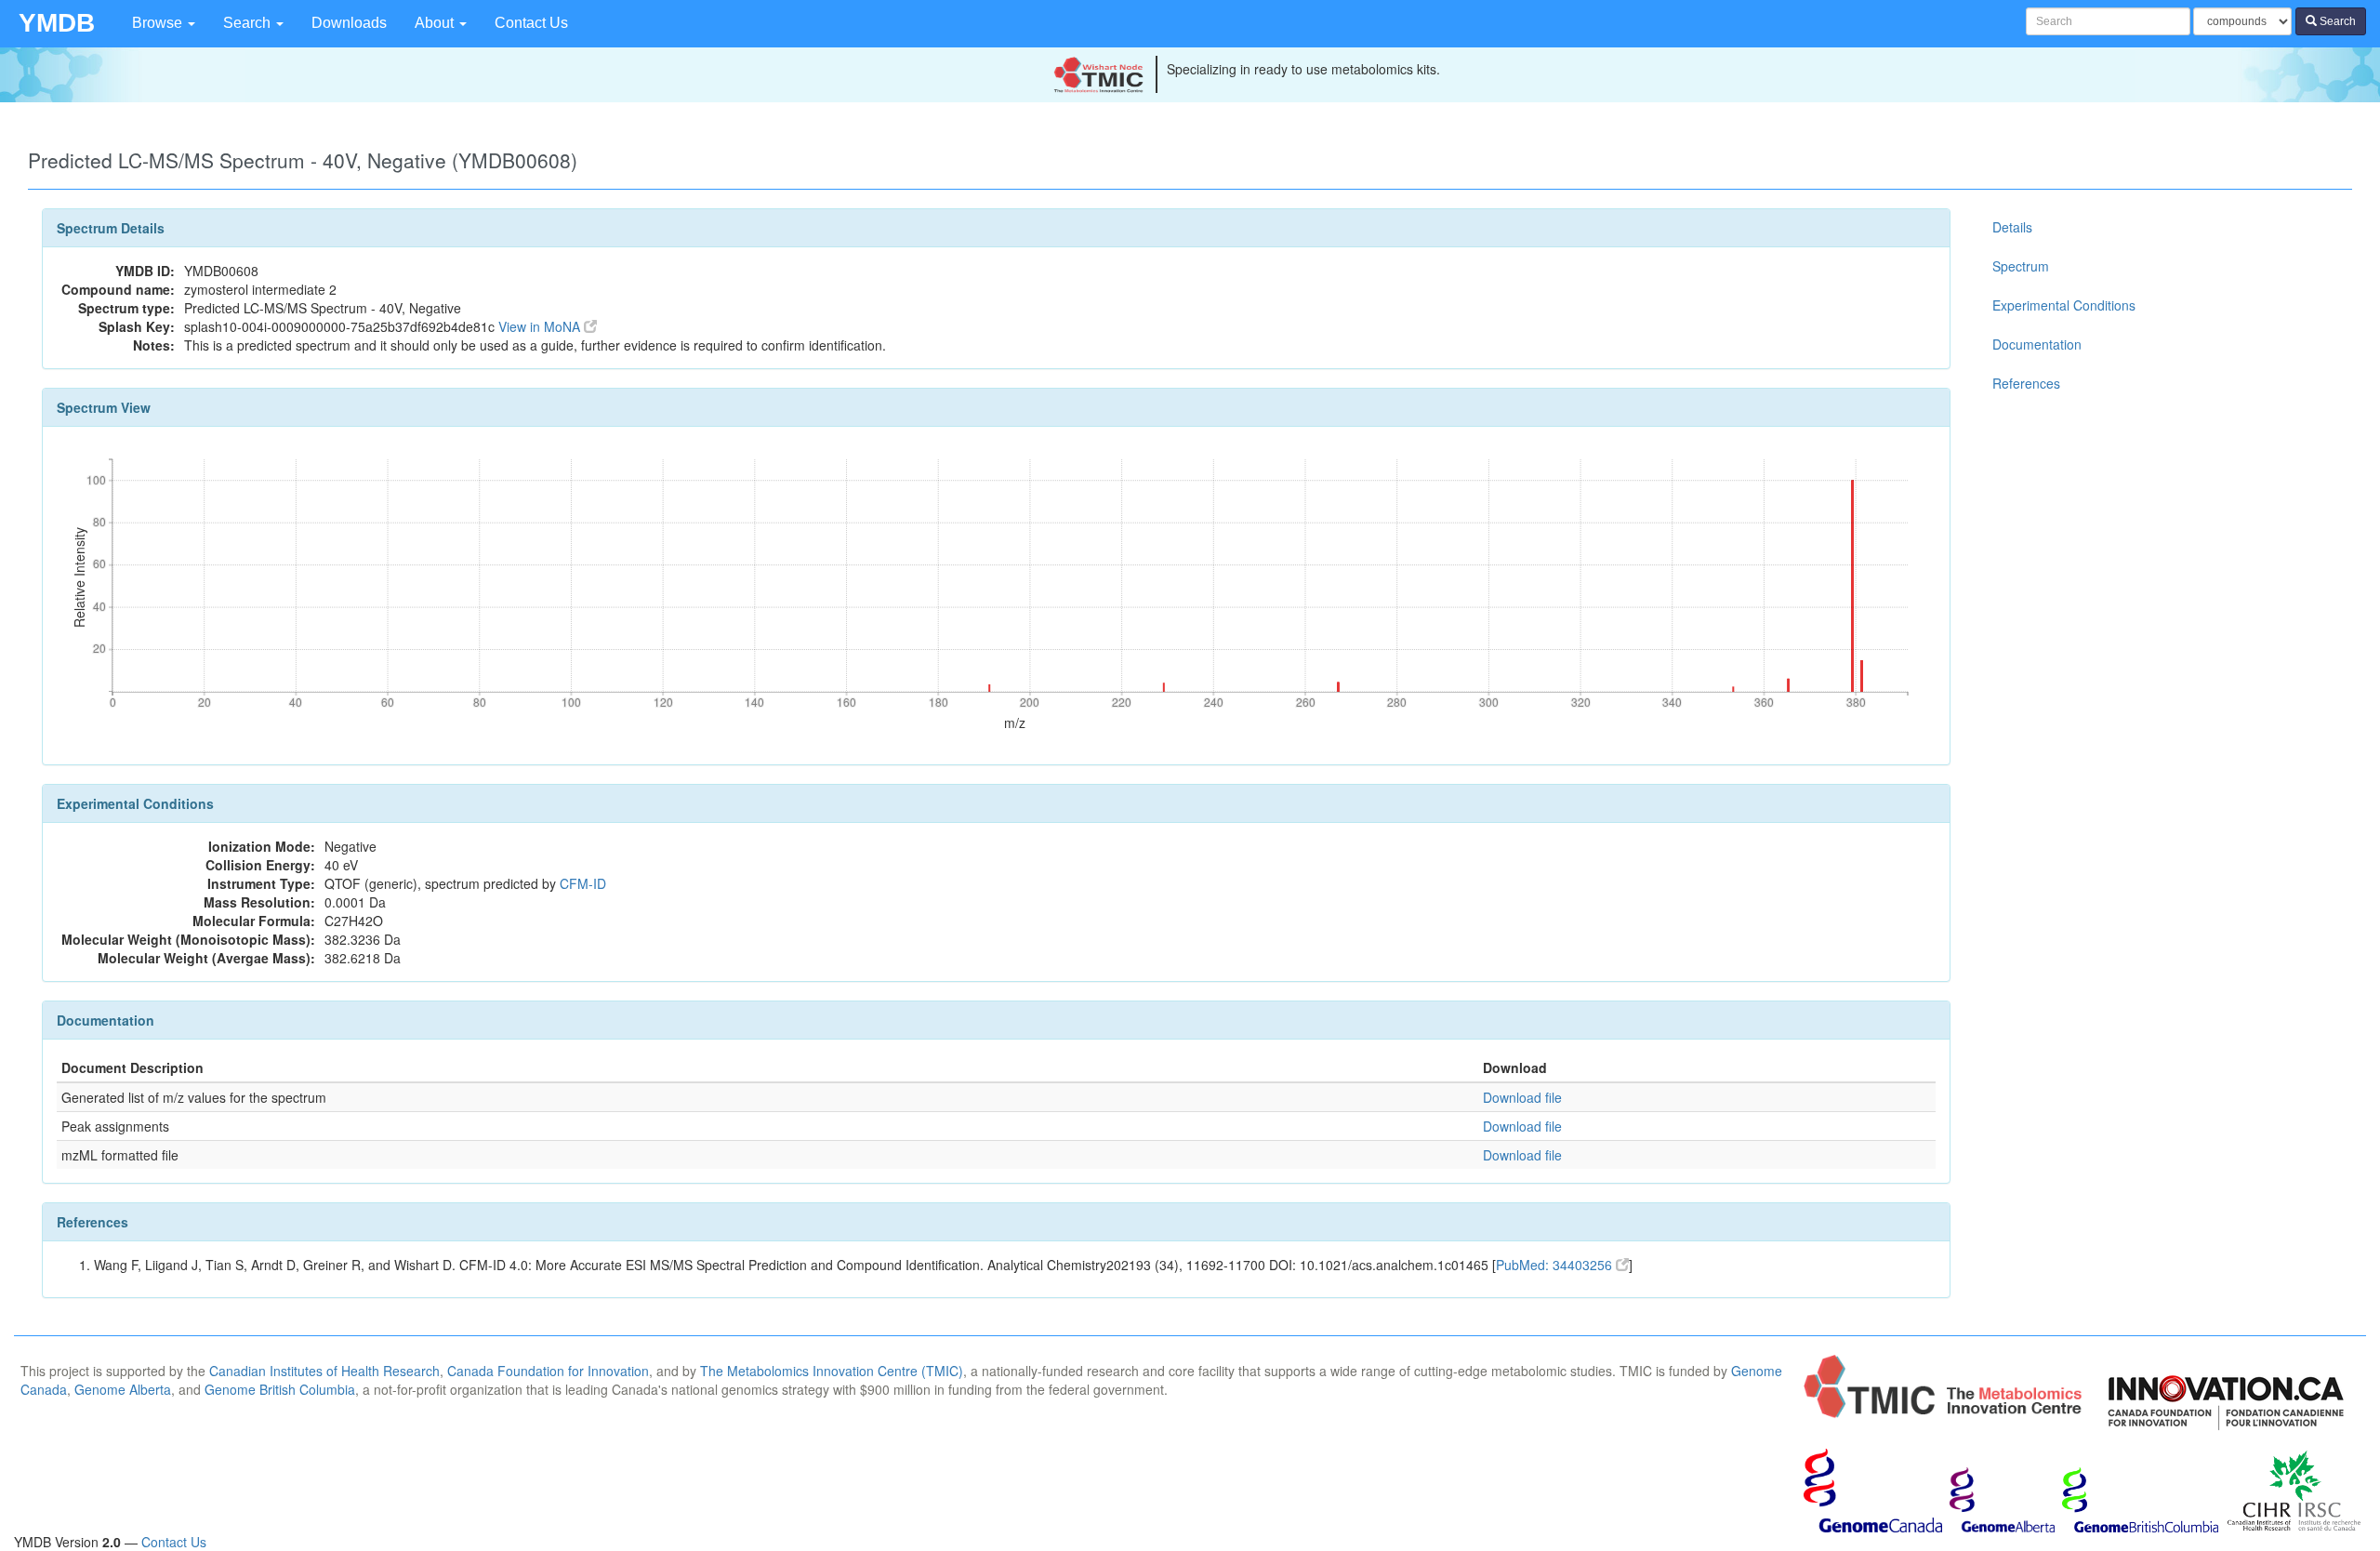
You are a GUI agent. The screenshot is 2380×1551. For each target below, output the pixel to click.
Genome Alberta (123, 1389)
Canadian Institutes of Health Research (324, 1371)
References (2026, 383)
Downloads (349, 23)
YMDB (57, 23)
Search (249, 23)
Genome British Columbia (280, 1389)
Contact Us (531, 23)
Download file (1522, 1097)
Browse (159, 23)
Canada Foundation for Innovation (548, 1371)
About (436, 23)
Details (2012, 227)
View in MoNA (541, 326)
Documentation (2037, 344)
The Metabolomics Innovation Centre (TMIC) (832, 1371)
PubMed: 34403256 (1556, 1265)
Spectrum (2021, 266)
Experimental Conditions (2064, 305)
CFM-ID (583, 883)
